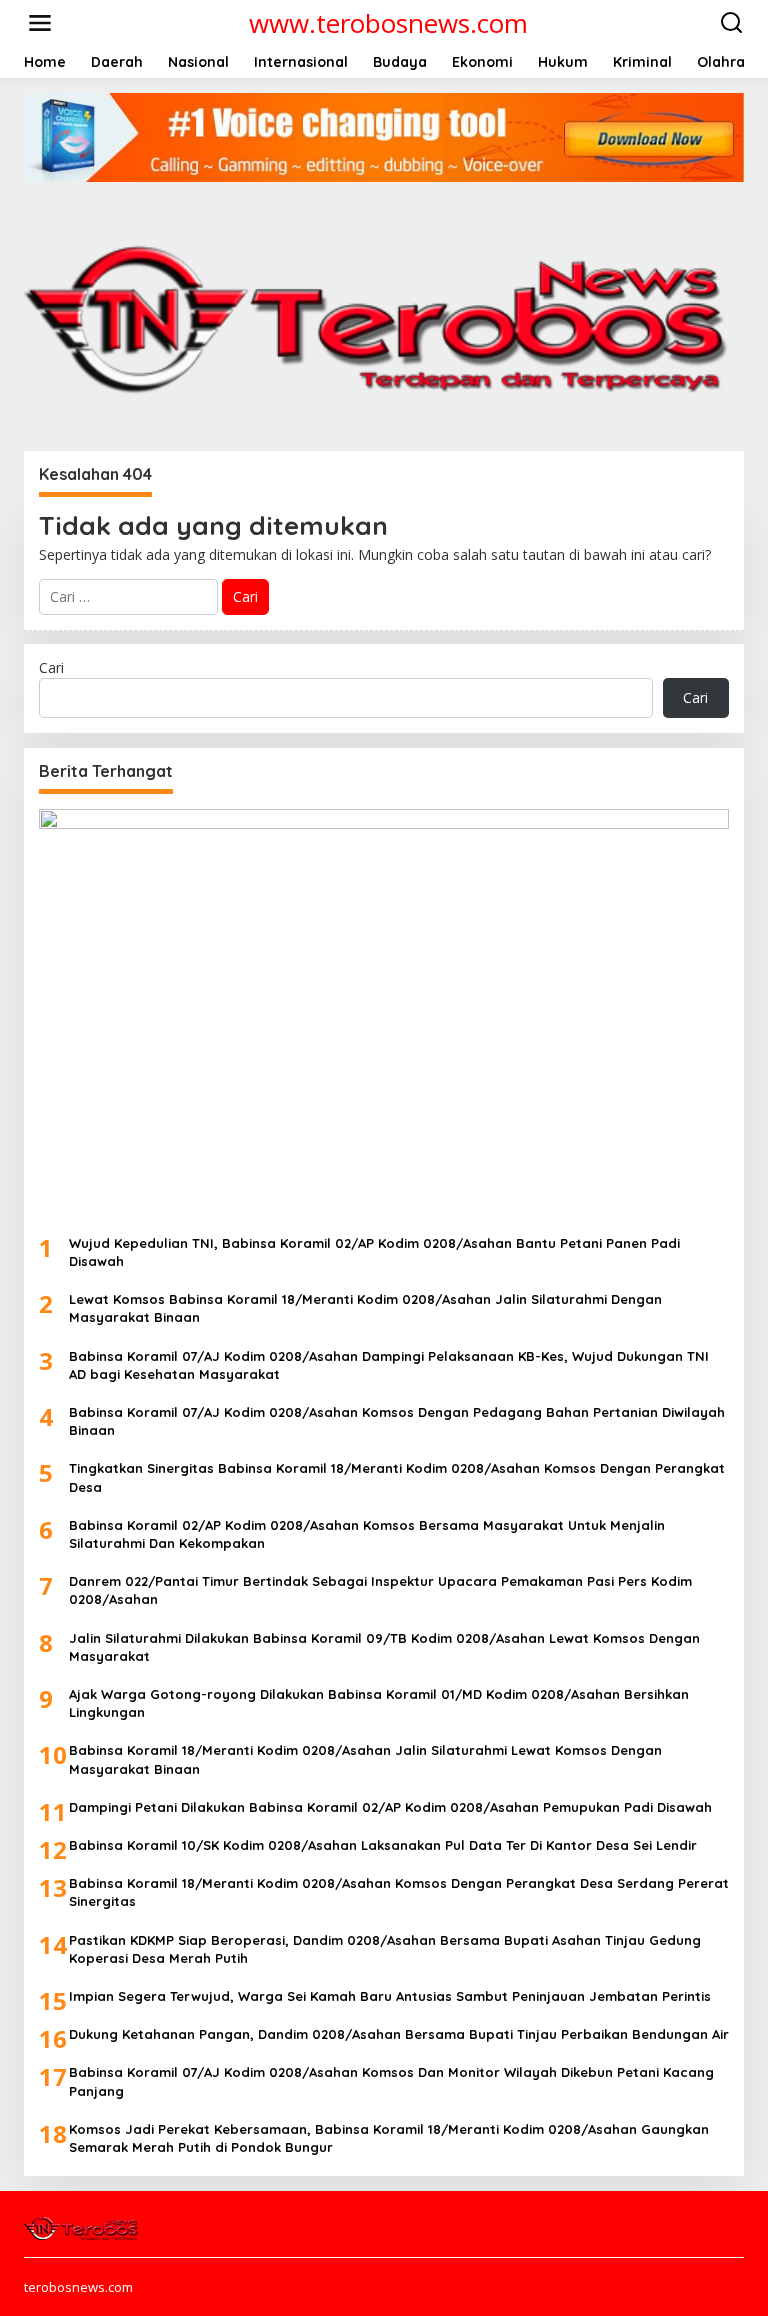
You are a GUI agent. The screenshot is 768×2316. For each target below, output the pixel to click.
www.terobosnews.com (388, 23)
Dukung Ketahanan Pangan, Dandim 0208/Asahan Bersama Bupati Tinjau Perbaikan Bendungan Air (399, 2034)
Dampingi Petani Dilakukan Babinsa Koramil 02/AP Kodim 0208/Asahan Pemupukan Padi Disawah (390, 1807)
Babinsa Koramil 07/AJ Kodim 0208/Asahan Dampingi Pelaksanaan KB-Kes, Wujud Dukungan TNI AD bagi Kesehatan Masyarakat (389, 1365)
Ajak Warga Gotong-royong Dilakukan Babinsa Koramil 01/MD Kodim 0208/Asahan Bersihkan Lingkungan (379, 1703)
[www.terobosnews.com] (82, 2227)
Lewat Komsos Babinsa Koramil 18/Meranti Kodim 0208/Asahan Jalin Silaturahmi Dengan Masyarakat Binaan (365, 1308)
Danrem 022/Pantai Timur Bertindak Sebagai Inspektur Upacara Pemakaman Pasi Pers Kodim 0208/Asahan (380, 1590)
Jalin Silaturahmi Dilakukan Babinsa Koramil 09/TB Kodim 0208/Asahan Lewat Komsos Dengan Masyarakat (384, 1647)
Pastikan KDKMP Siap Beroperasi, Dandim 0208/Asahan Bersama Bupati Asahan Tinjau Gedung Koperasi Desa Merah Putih (385, 1949)
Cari (51, 667)
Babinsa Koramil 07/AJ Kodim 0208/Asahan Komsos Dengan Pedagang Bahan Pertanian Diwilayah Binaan (397, 1421)
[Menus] (40, 23)
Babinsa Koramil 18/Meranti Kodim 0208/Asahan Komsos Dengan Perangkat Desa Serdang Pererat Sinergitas (399, 1892)
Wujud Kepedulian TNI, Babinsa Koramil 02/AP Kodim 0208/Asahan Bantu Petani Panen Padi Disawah (374, 1252)
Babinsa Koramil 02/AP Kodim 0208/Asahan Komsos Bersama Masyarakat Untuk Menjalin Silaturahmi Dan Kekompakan (367, 1534)
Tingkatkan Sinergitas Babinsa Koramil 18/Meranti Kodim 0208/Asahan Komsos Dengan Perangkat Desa (397, 1477)
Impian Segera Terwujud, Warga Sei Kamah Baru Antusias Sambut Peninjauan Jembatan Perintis (390, 1996)
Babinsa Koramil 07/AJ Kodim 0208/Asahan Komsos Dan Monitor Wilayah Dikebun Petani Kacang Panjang (391, 2081)
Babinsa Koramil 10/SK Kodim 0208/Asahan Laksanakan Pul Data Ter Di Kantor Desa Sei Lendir (383, 1845)
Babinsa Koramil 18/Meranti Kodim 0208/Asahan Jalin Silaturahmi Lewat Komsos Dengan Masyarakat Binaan (365, 1759)
